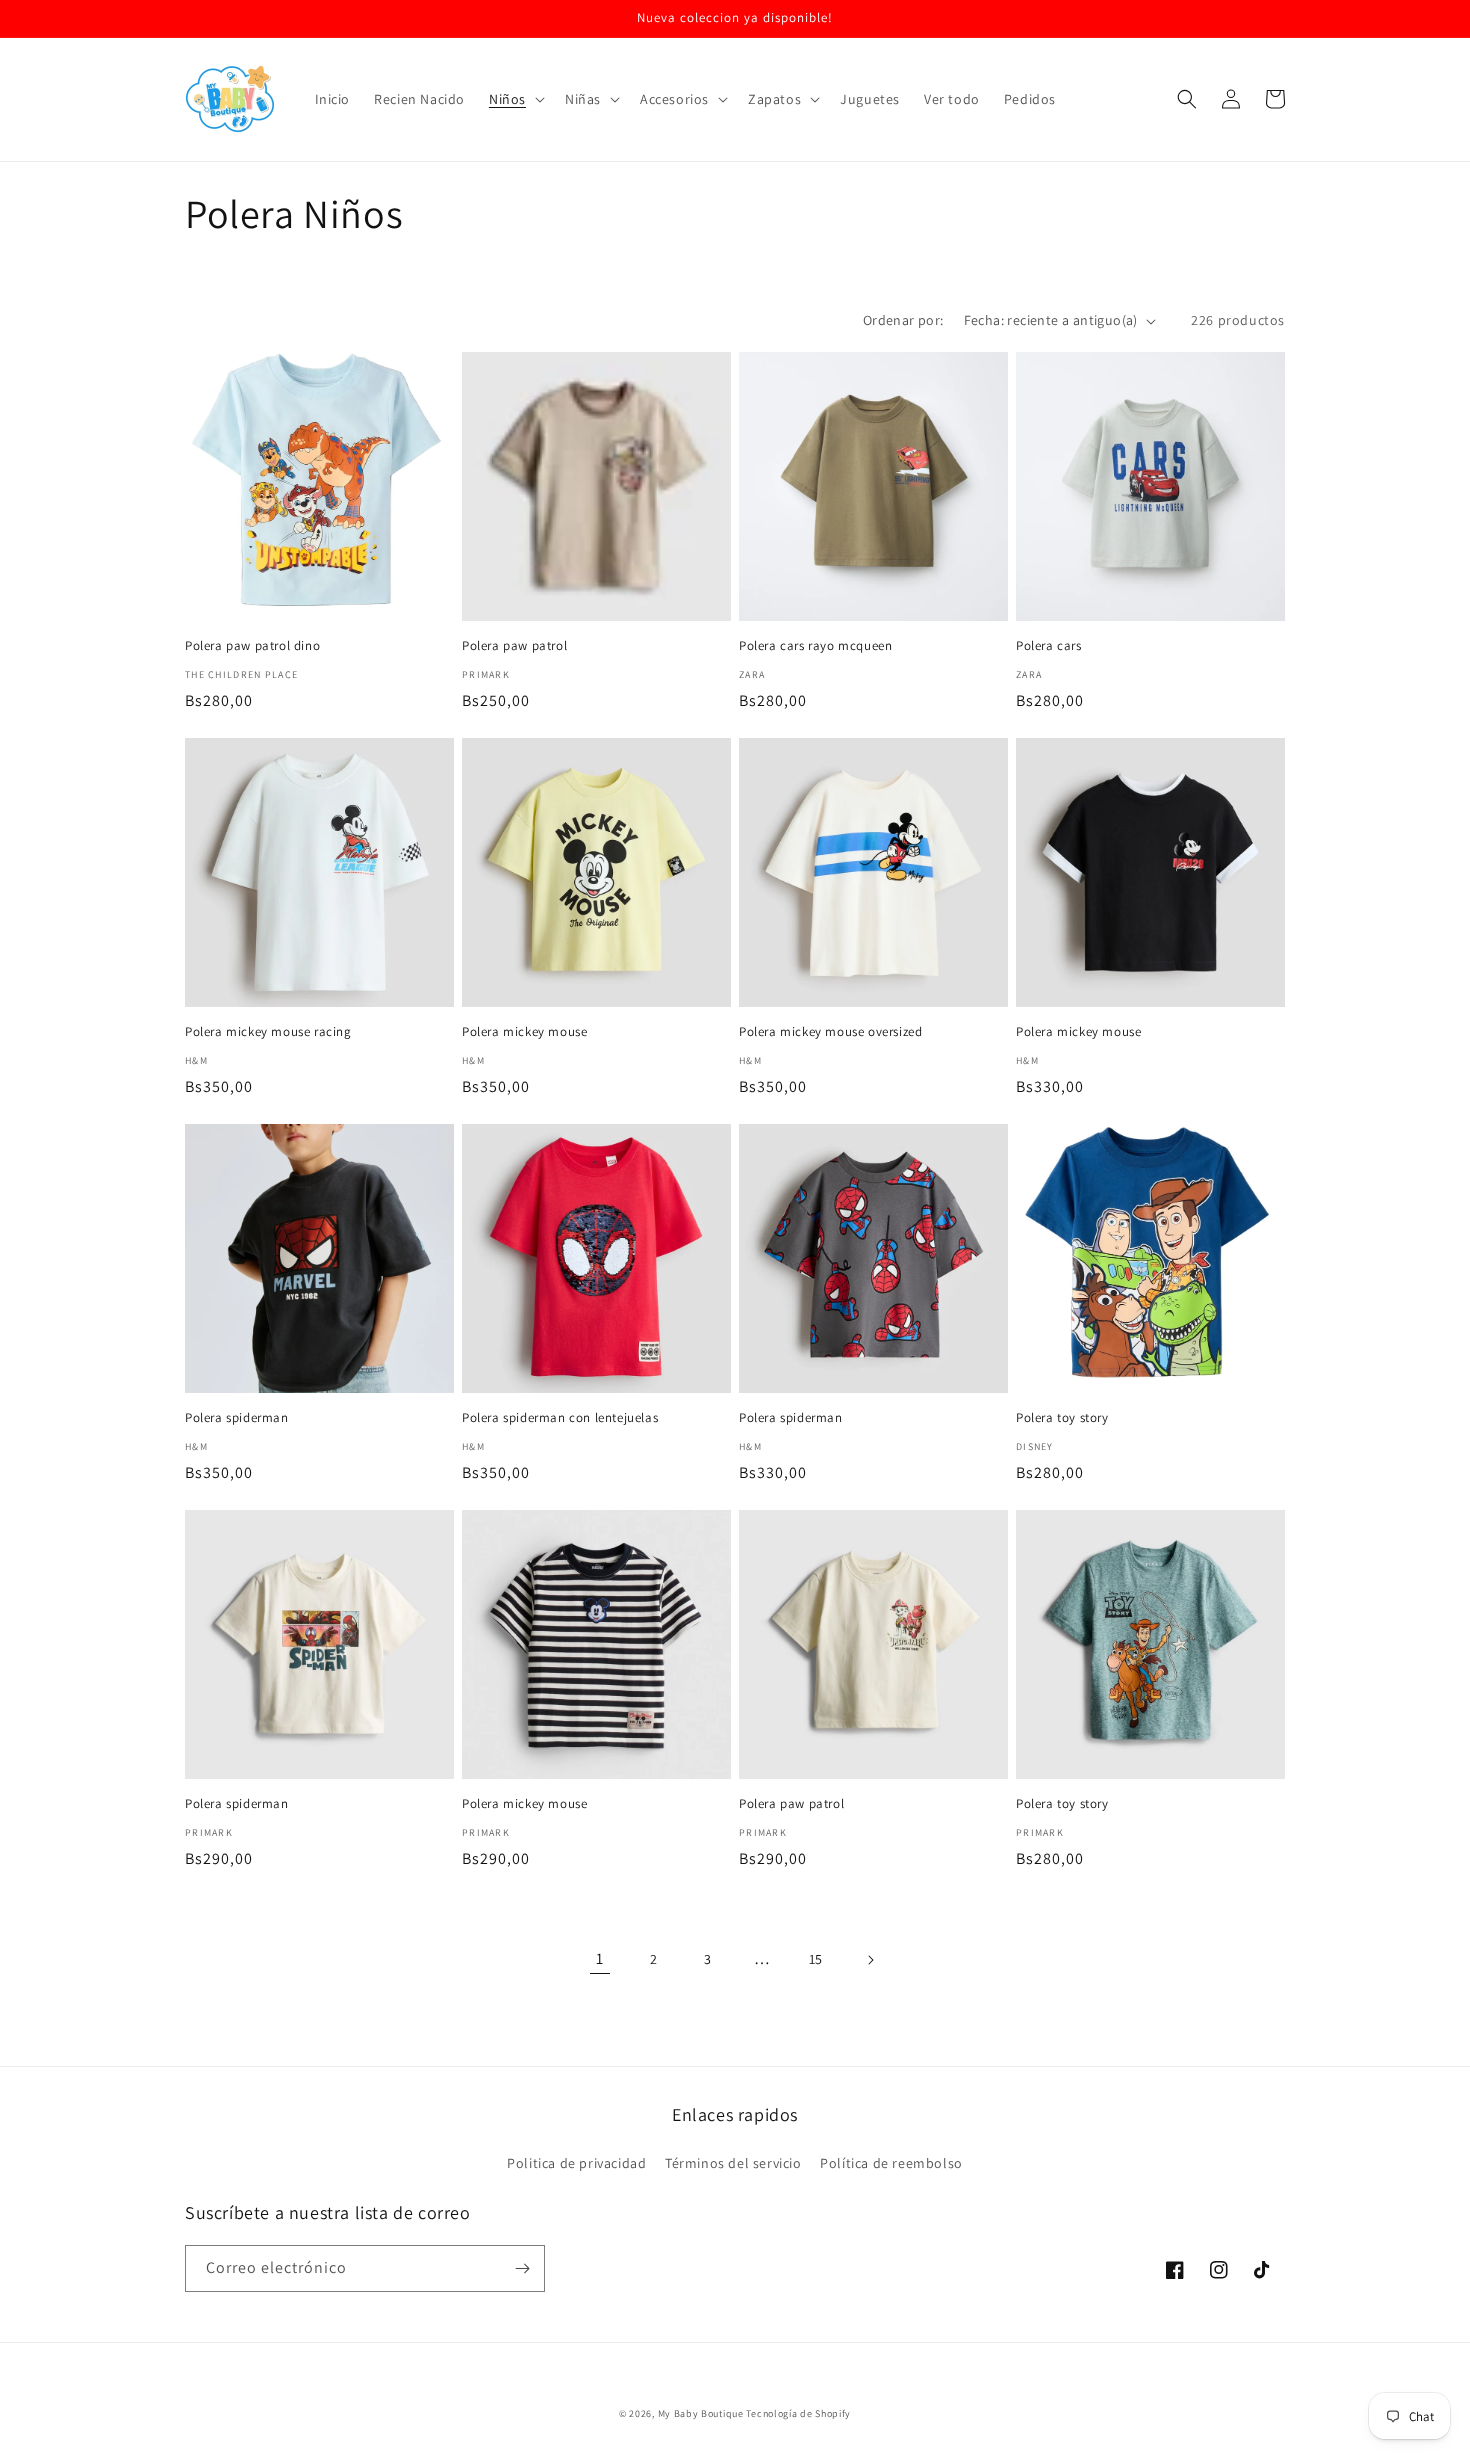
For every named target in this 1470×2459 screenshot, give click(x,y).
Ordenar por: (903, 320)
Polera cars (1049, 646)
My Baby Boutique (701, 2413)
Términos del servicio (733, 2163)
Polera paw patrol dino (252, 646)
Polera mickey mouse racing (268, 1032)
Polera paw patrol (514, 646)
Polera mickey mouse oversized (830, 1032)
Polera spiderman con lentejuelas (560, 1418)
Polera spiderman (237, 1418)
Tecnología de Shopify (798, 2413)
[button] (515, 99)
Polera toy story (1062, 1418)
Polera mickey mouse (524, 1032)
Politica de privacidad (576, 2163)
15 (816, 1959)
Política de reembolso (891, 2163)
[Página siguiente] (870, 1960)
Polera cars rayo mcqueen (815, 646)
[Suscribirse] (522, 2268)
